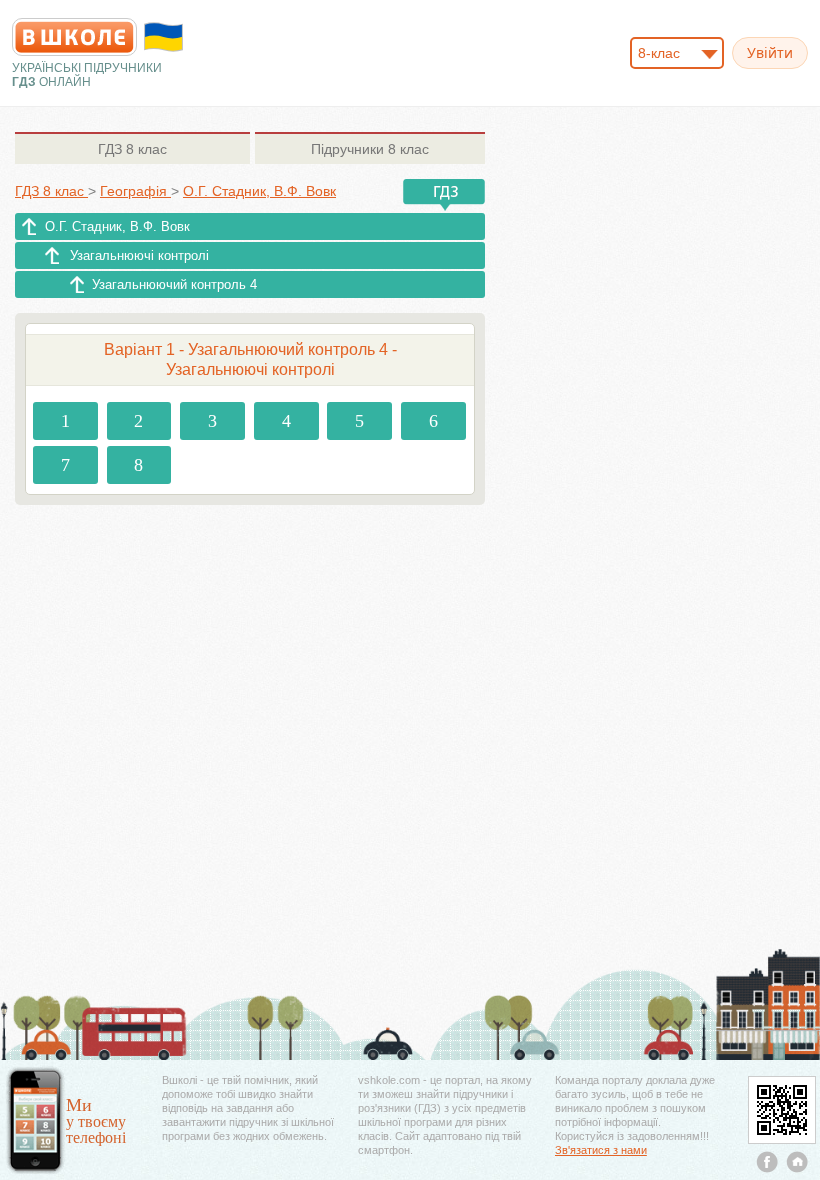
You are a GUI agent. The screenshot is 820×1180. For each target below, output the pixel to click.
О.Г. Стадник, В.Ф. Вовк (117, 226)
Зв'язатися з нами (601, 1150)
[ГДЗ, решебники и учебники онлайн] (74, 37)
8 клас (132, 149)
